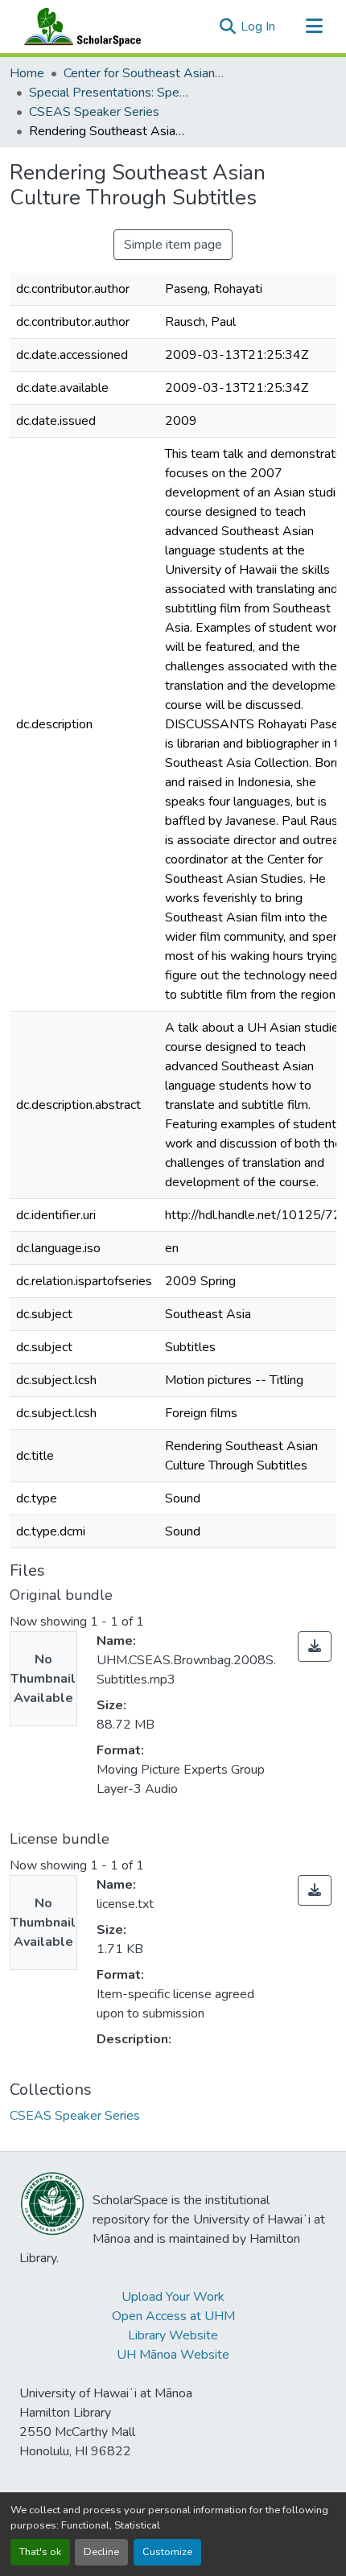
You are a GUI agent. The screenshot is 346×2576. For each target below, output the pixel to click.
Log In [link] (258, 27)
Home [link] (27, 73)
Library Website (173, 2335)
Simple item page (173, 245)
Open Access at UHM (173, 2316)
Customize (167, 2552)
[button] (79, 27)
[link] (315, 1647)
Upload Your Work (173, 2297)
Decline (101, 2552)
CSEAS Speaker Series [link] (94, 112)
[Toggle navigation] (314, 27)
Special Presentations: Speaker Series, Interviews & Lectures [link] (109, 93)
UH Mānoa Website (173, 2355)
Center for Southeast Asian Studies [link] (144, 73)
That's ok (40, 2552)
